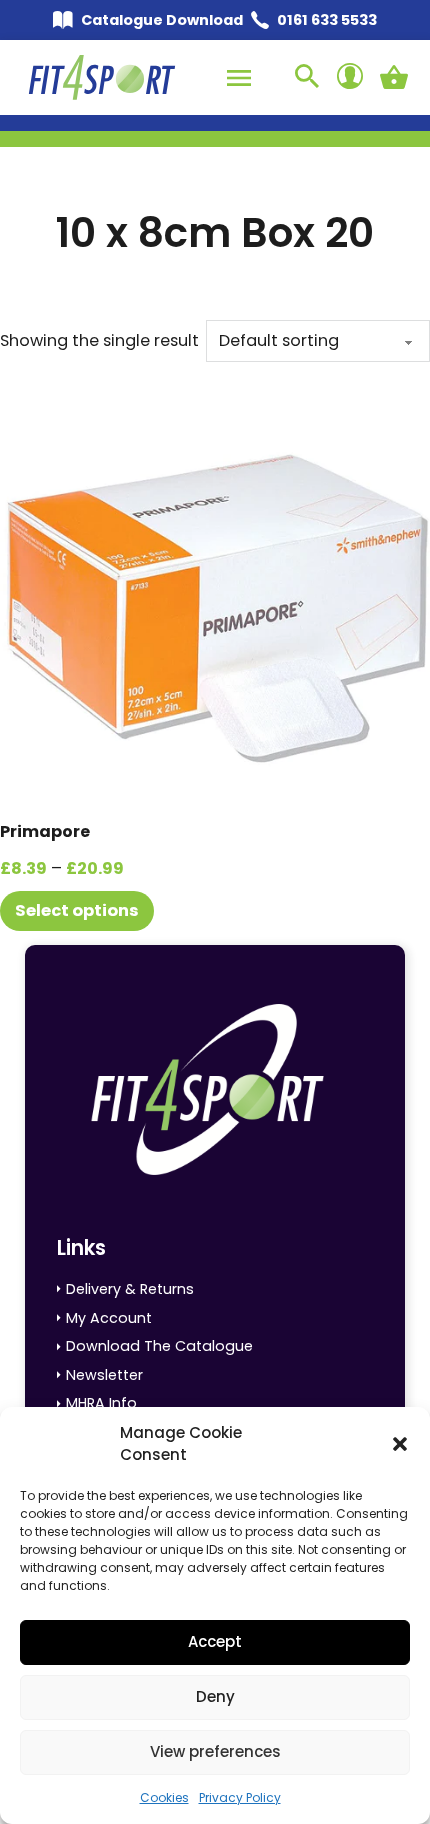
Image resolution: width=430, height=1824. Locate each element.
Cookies (164, 1797)
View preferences (215, 1751)
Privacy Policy (240, 1797)
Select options (77, 910)
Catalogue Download (162, 20)
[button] (400, 1444)
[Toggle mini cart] (394, 77)
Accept (215, 1641)
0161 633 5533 (327, 20)
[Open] (239, 78)
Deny (215, 1696)
